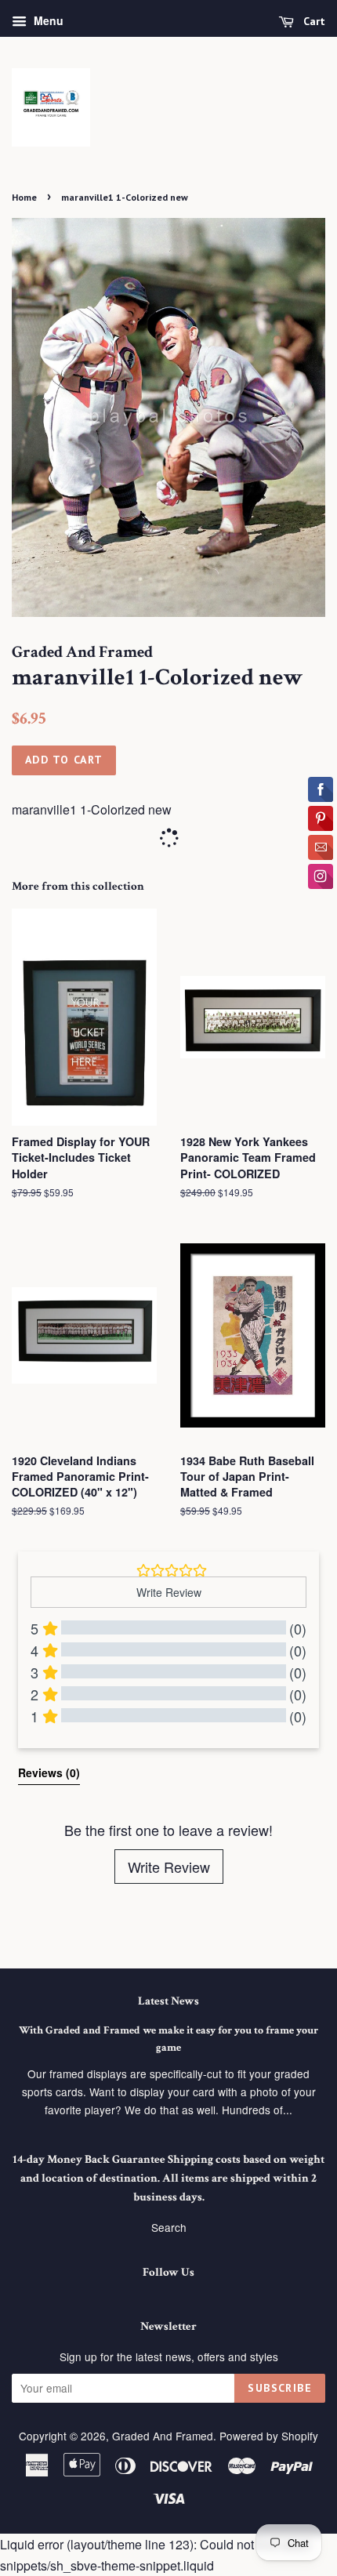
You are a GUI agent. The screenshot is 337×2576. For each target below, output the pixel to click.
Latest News (168, 2001)
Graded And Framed (163, 2436)
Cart (313, 21)
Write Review (169, 1867)
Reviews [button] (49, 1772)
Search (169, 2227)
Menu (47, 20)
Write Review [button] (169, 1592)
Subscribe (280, 2388)
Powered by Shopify (269, 2436)
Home (24, 197)
